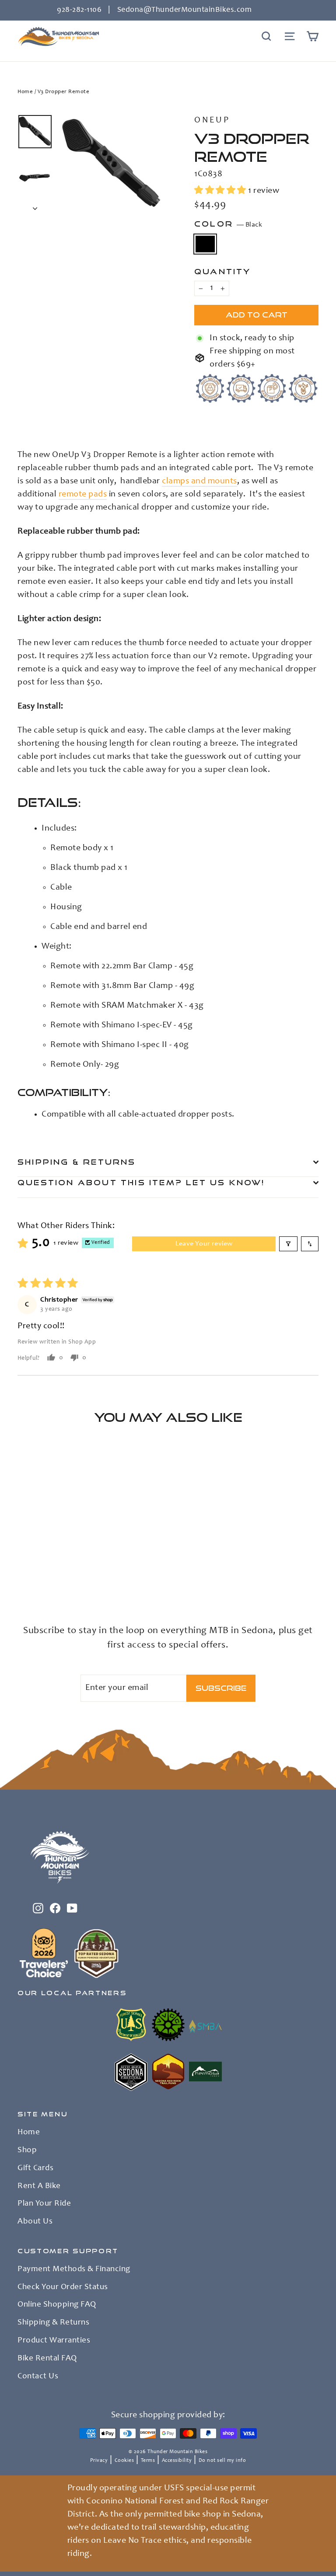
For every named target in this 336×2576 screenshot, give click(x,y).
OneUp (212, 121)
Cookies (124, 2461)
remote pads (83, 495)
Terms (148, 2461)
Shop (27, 2150)
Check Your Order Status (63, 2287)
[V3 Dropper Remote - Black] (23, 1575)
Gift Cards (35, 2168)
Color (228, 224)
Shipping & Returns (77, 1162)
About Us (35, 2222)
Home (25, 92)
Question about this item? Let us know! (141, 1182)
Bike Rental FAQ (47, 2359)
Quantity (223, 271)
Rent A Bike (39, 2186)
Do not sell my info (222, 2461)
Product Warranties (54, 2341)
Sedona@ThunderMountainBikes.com (185, 10)
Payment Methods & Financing (74, 2269)
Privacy (99, 2461)
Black (205, 244)
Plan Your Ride (44, 2204)
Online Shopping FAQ (57, 2305)
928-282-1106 (79, 10)
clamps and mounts (199, 482)
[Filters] (288, 1244)
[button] (221, 191)
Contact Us (38, 2377)
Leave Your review (204, 1244)
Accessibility (177, 2461)
